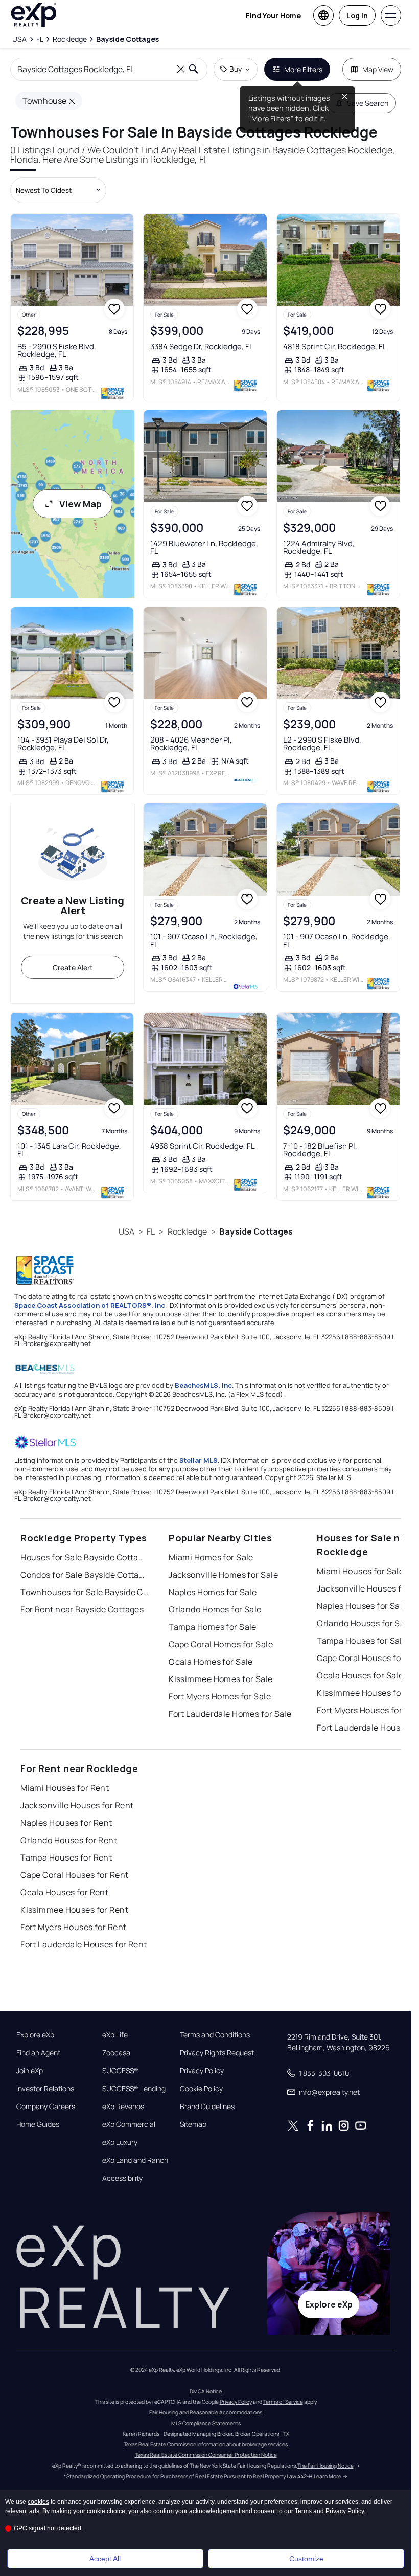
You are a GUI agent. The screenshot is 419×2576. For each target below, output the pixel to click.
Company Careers (46, 2107)
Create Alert (73, 967)
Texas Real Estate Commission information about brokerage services (206, 2444)
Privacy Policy (202, 2071)
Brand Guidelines (207, 2107)
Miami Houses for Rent (65, 1788)
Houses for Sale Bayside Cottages (84, 1557)
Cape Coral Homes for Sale (221, 1644)
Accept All (105, 2559)
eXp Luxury (120, 2142)
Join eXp (30, 2071)
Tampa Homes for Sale (213, 1627)
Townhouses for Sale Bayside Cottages (84, 1592)
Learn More (328, 2476)
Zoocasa (116, 2053)
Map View (378, 69)
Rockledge (187, 1231)
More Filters (303, 69)
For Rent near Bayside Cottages (82, 1609)
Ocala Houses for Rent (64, 1892)
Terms (303, 2511)
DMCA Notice (206, 2391)
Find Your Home (273, 16)
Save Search (368, 103)
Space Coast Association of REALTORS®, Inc (90, 1305)
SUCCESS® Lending (134, 2089)
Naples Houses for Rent (66, 1823)
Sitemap (193, 2124)
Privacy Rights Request (217, 2053)
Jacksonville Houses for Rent (77, 1805)
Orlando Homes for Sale (215, 1609)
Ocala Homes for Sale (211, 1662)
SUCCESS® (120, 2071)
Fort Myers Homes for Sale (220, 1696)
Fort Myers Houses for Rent (73, 1927)
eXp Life (115, 2035)
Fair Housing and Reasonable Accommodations (206, 2412)
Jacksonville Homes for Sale (223, 1575)
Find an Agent (38, 2053)
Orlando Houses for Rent (69, 1840)
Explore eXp (35, 2035)
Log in (357, 16)
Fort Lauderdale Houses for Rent (84, 1944)
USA (126, 1231)
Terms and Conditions (215, 2035)
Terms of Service (283, 2402)
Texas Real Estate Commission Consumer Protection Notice (206, 2455)
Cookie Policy (201, 2089)
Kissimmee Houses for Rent (74, 1910)
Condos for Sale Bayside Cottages (84, 1575)
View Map (80, 504)
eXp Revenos (123, 2107)
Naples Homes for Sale (213, 1592)
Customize (306, 2559)
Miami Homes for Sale (211, 1557)
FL (151, 1231)
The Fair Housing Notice (325, 2466)
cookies (38, 2502)
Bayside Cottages (256, 1231)
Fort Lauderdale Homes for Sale (230, 1714)
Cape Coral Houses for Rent (74, 1875)
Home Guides (38, 2124)
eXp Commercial (129, 2124)
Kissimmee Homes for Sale (221, 1679)
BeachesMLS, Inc (203, 1385)
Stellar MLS (199, 1460)
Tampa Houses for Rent (66, 1857)
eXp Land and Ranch (135, 2160)
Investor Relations (45, 2089)
